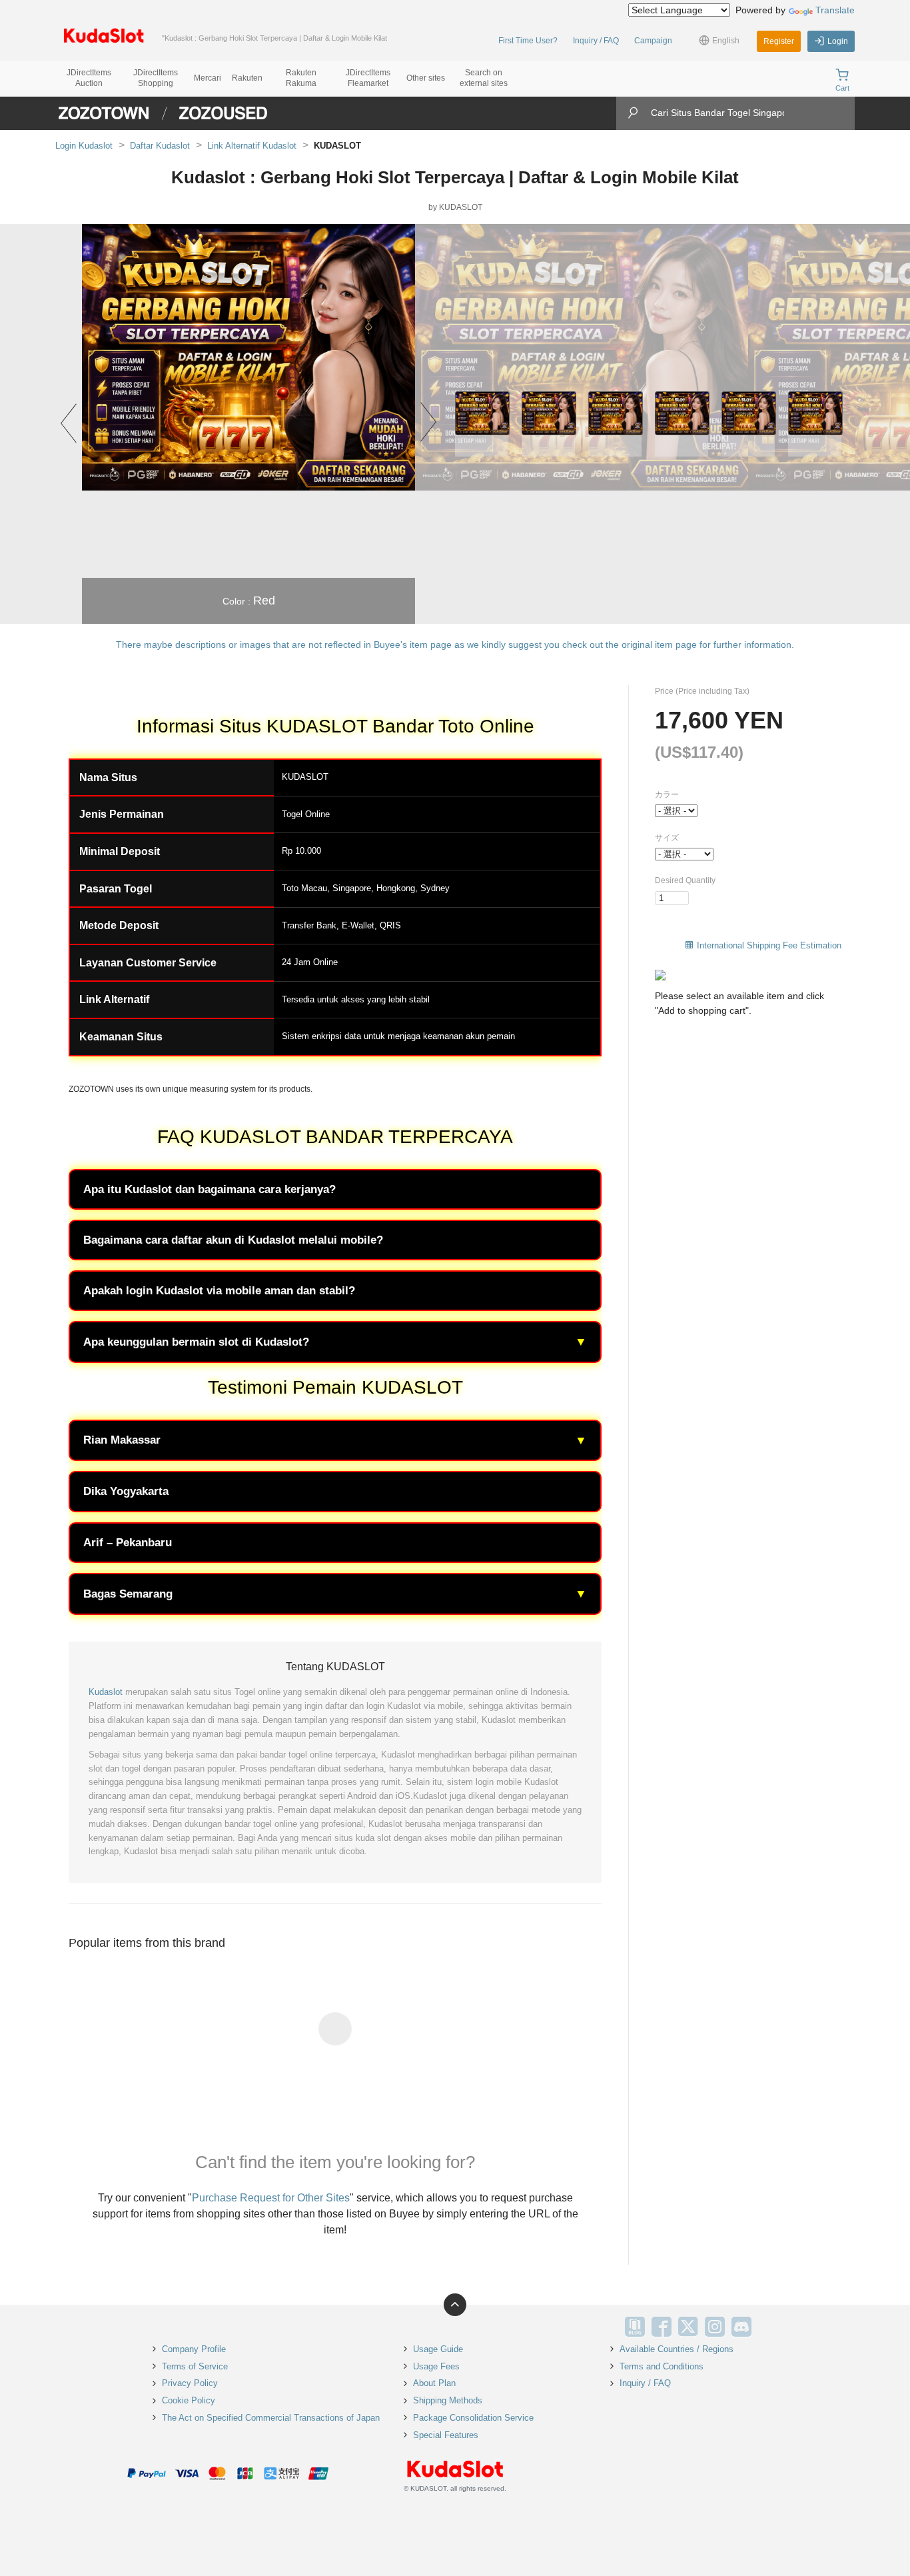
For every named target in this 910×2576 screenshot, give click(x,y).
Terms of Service (195, 2366)
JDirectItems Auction (89, 78)
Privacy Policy (190, 2383)
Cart (842, 88)
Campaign (653, 41)
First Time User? (528, 41)
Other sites (426, 78)
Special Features (446, 2435)
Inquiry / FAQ (596, 41)
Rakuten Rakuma (301, 78)
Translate (835, 10)
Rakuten (247, 78)
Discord (741, 2327)
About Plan (434, 2383)
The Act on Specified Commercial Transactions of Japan (271, 2418)
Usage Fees (436, 2366)
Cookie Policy (189, 2400)
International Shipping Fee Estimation (769, 945)
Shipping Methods (448, 2400)
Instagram (715, 2327)
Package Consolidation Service (473, 2418)
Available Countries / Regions (677, 2349)
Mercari (208, 78)
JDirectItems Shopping (156, 78)
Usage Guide (438, 2349)
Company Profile (194, 2349)
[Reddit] (768, 2327)
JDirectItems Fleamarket (368, 78)
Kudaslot (106, 1692)
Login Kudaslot (84, 146)
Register (779, 41)
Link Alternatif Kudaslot (252, 146)
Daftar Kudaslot (160, 146)
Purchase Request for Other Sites (271, 2198)
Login (838, 41)
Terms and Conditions (662, 2366)
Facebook (662, 2327)
